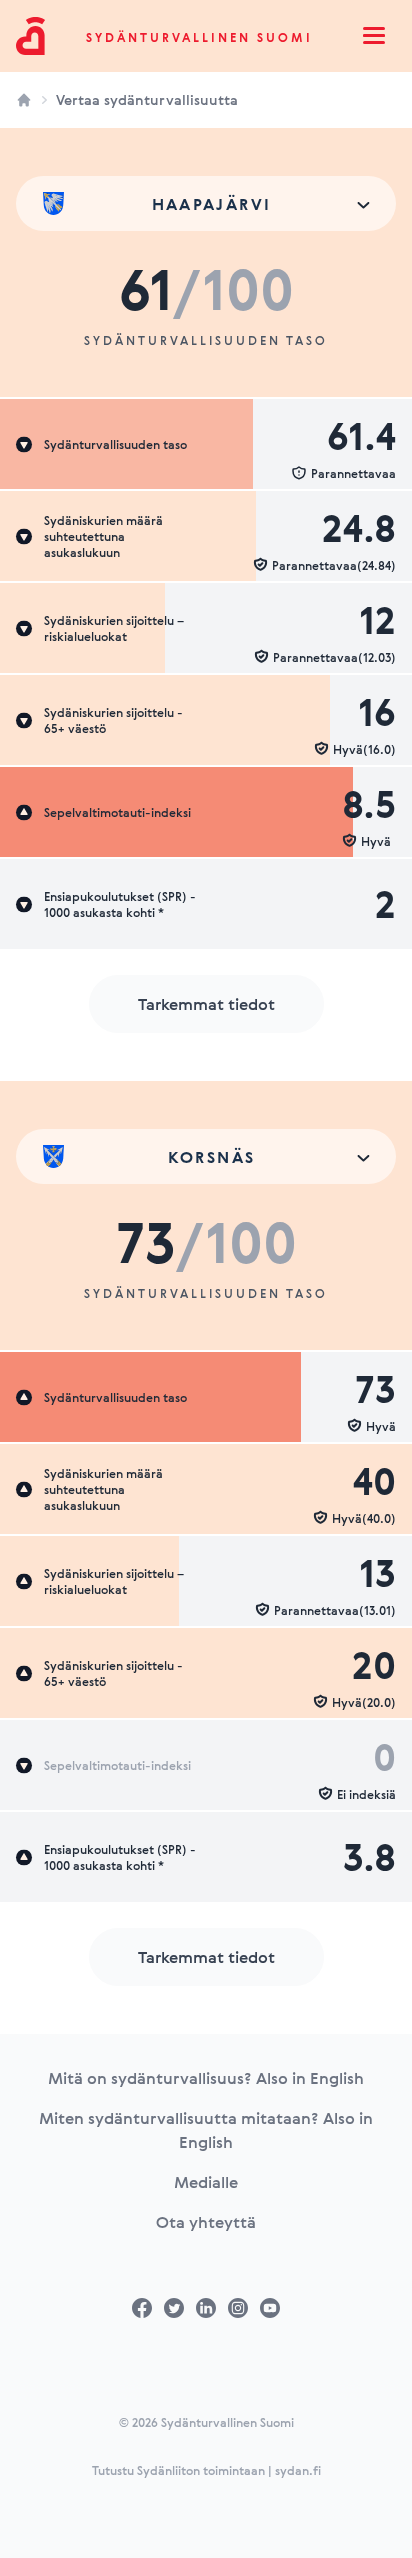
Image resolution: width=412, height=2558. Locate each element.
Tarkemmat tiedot (206, 1004)
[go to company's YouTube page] (270, 2308)
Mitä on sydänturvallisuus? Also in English (206, 2078)
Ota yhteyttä (206, 2222)
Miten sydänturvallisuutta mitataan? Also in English (206, 2130)
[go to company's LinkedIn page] (206, 2308)
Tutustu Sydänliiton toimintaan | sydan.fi (206, 2470)
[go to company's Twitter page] (174, 2308)
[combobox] (206, 203)
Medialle (206, 2182)
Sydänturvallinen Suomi (199, 37)
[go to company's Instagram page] (238, 2308)
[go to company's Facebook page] (142, 2308)
